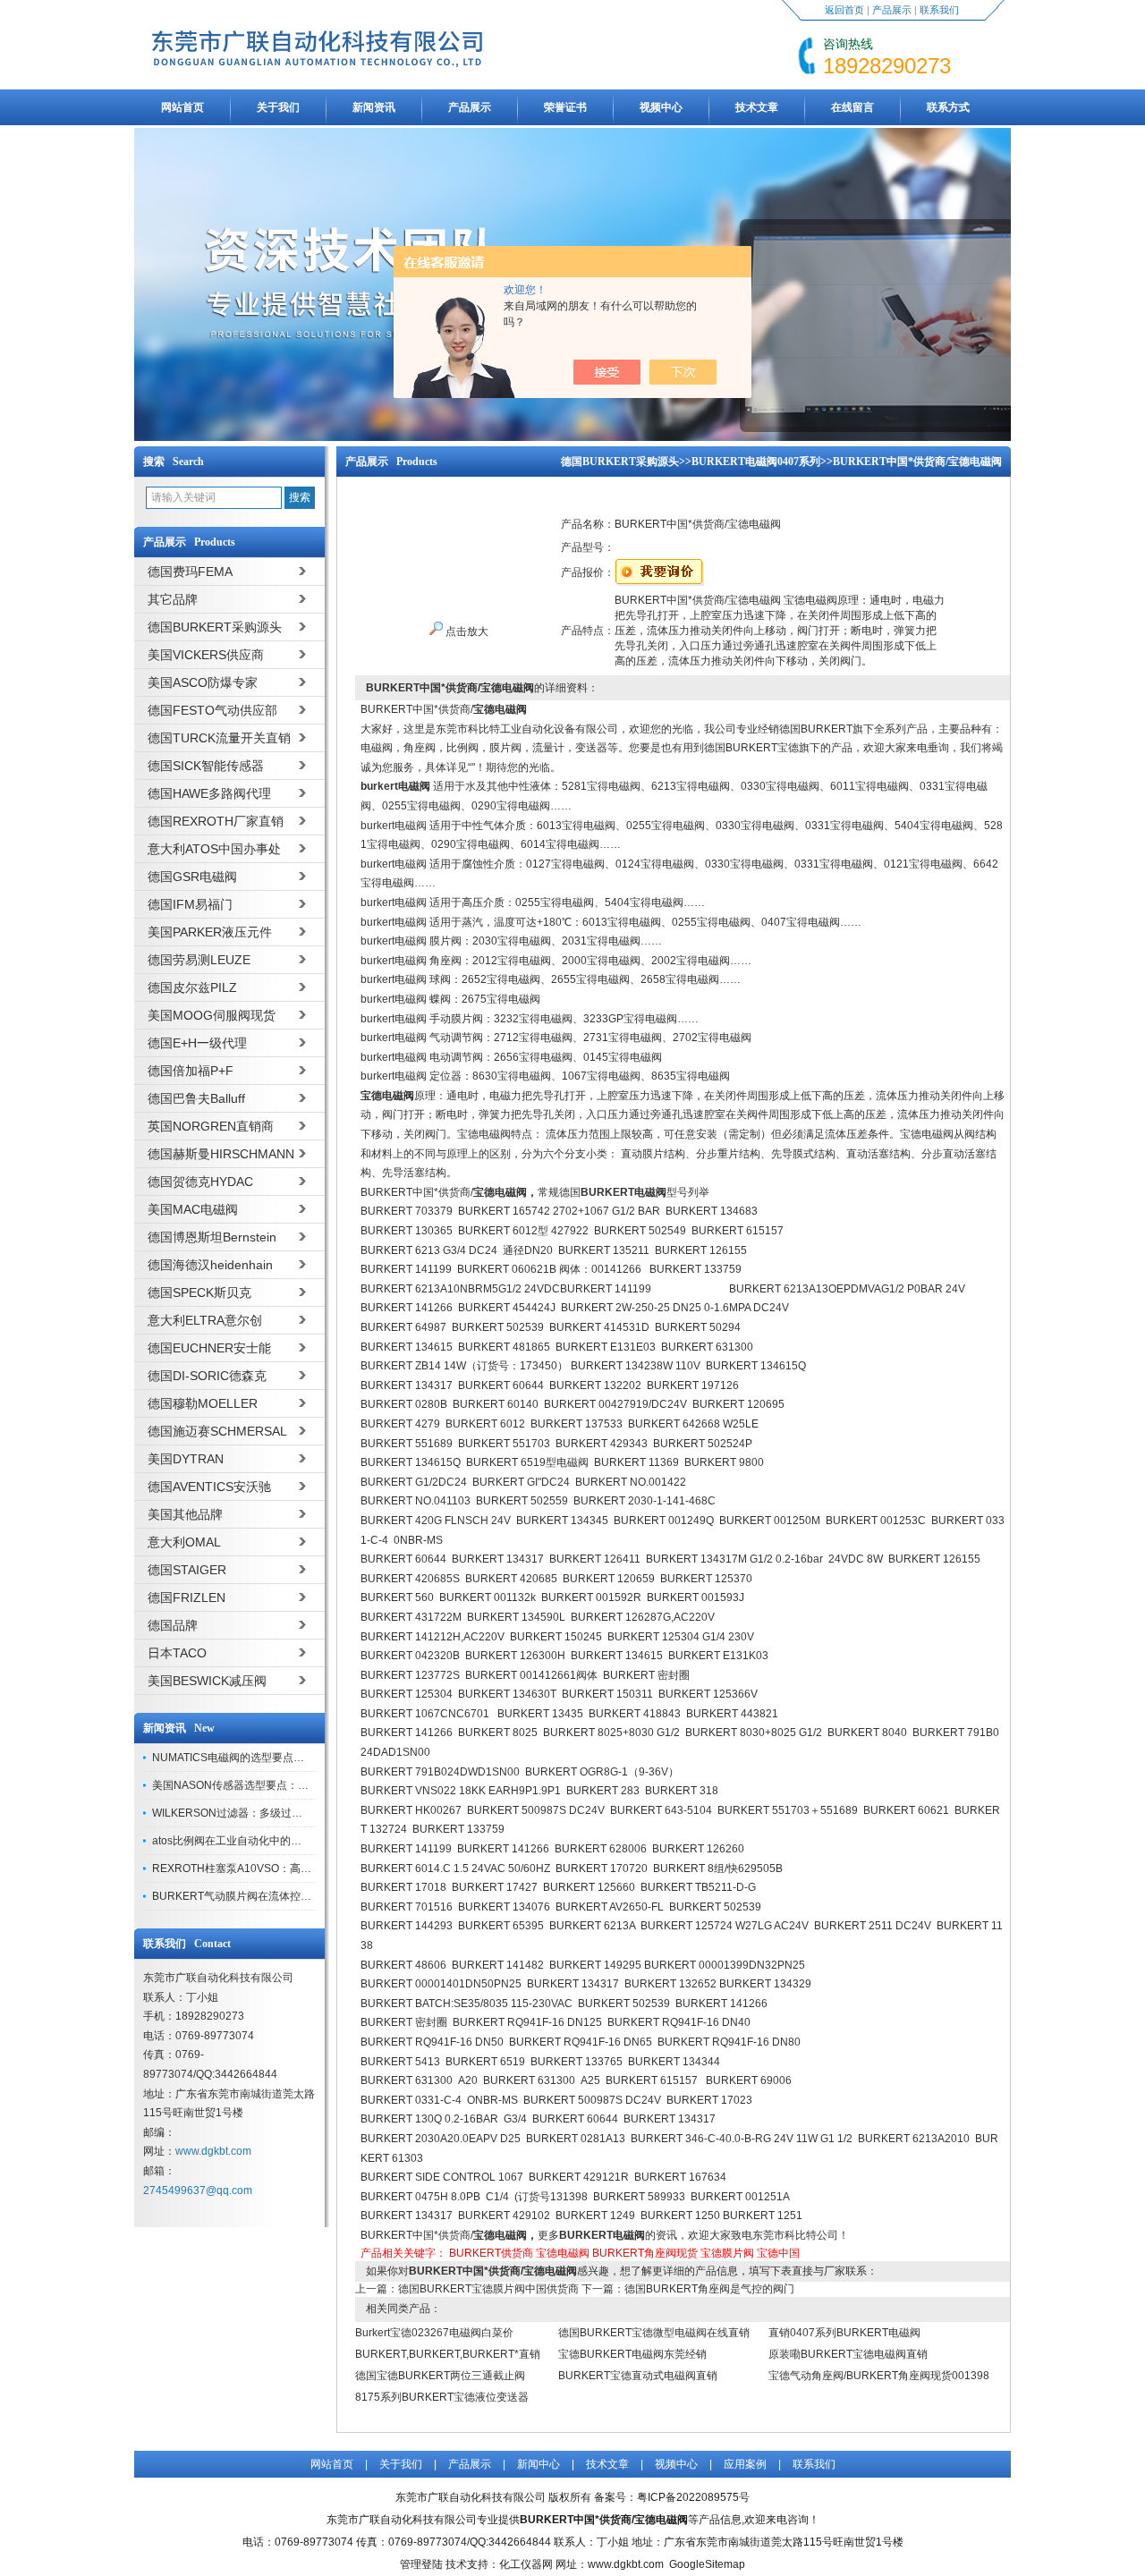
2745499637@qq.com (198, 2190)
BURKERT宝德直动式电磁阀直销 (638, 2376)
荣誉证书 (565, 107)
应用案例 (745, 2464)
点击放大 (466, 631)
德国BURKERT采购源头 (620, 462)
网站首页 (182, 107)
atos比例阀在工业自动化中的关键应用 (243, 1841)
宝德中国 (778, 2253)
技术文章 (757, 107)
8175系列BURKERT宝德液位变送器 (442, 2397)
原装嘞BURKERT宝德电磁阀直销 (848, 2354)
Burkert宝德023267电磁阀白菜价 (434, 2333)
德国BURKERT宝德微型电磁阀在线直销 (654, 2333)
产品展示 (892, 10)
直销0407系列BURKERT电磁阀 (844, 2333)
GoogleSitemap (707, 2564)
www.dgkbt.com (213, 2151)
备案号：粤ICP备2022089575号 (672, 2497)
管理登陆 (421, 2564)
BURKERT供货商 (491, 2253)
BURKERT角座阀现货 (645, 2253)
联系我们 (939, 10)
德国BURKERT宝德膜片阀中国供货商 (488, 2289)
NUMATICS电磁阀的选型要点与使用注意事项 (260, 1758)
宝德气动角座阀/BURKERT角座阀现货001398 (879, 2376)
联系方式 (948, 107)
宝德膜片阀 (727, 2253)
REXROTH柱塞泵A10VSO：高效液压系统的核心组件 (280, 1868)
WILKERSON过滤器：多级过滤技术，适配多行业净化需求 (292, 1813)
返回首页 (844, 10)
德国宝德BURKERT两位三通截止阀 (440, 2376)
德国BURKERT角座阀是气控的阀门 (709, 2289)
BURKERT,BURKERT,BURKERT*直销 (448, 2354)
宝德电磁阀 (563, 2253)
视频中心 (661, 107)
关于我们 (278, 107)
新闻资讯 (374, 107)
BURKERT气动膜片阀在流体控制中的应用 (253, 1896)
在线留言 (852, 107)
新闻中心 (539, 2464)
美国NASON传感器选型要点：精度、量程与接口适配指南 (289, 1785)
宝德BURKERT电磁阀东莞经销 (632, 2354)
